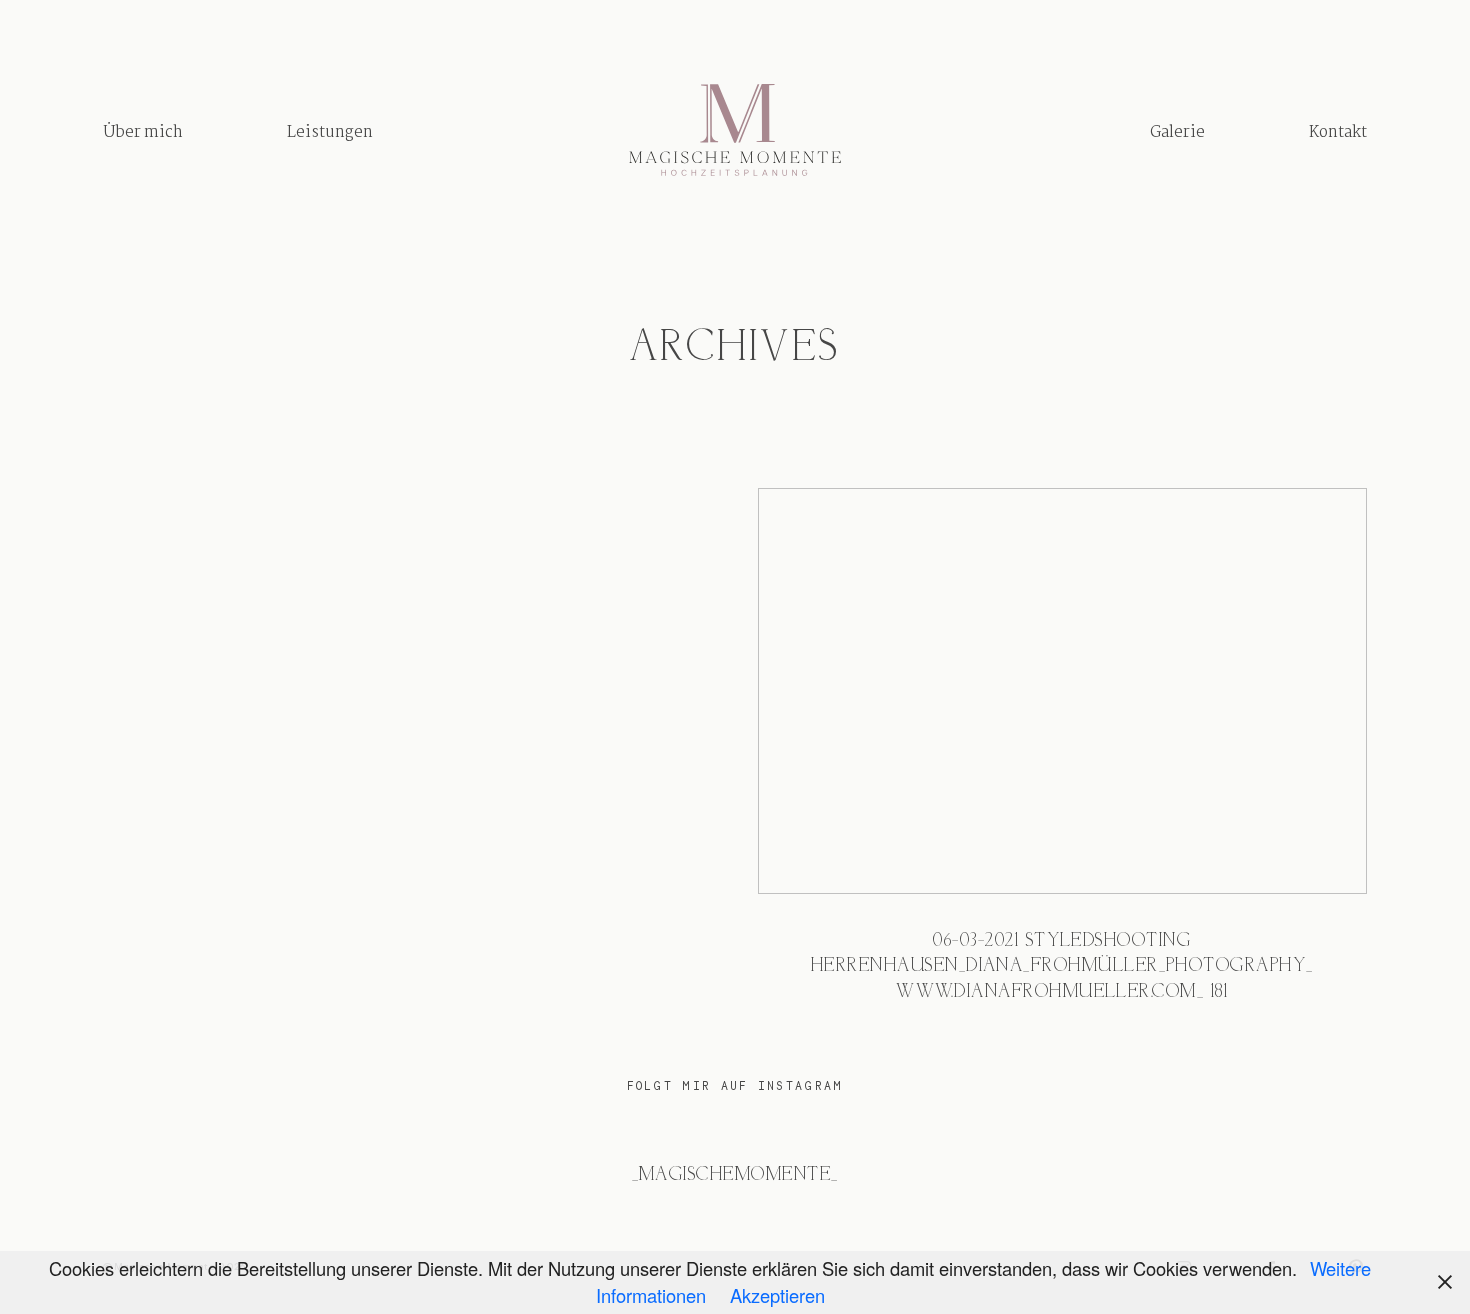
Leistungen (330, 132)
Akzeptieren (777, 1295)
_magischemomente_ (735, 1175)
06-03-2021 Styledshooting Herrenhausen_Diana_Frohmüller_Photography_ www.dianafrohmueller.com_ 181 (1062, 760)
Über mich (143, 132)
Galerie (1177, 132)
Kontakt (1338, 132)
